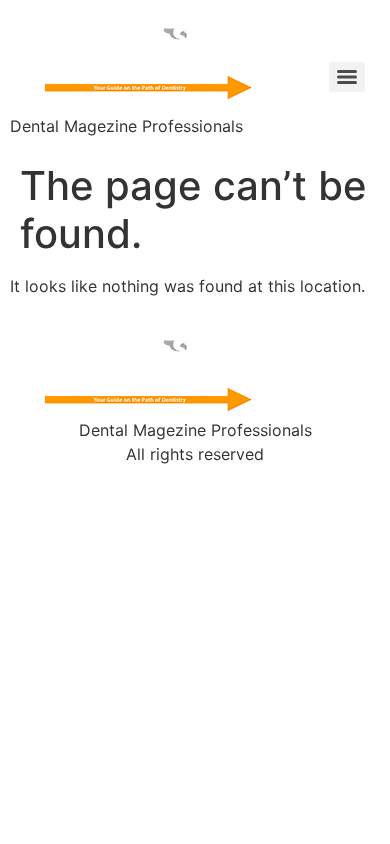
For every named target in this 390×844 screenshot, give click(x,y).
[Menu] (347, 77)
